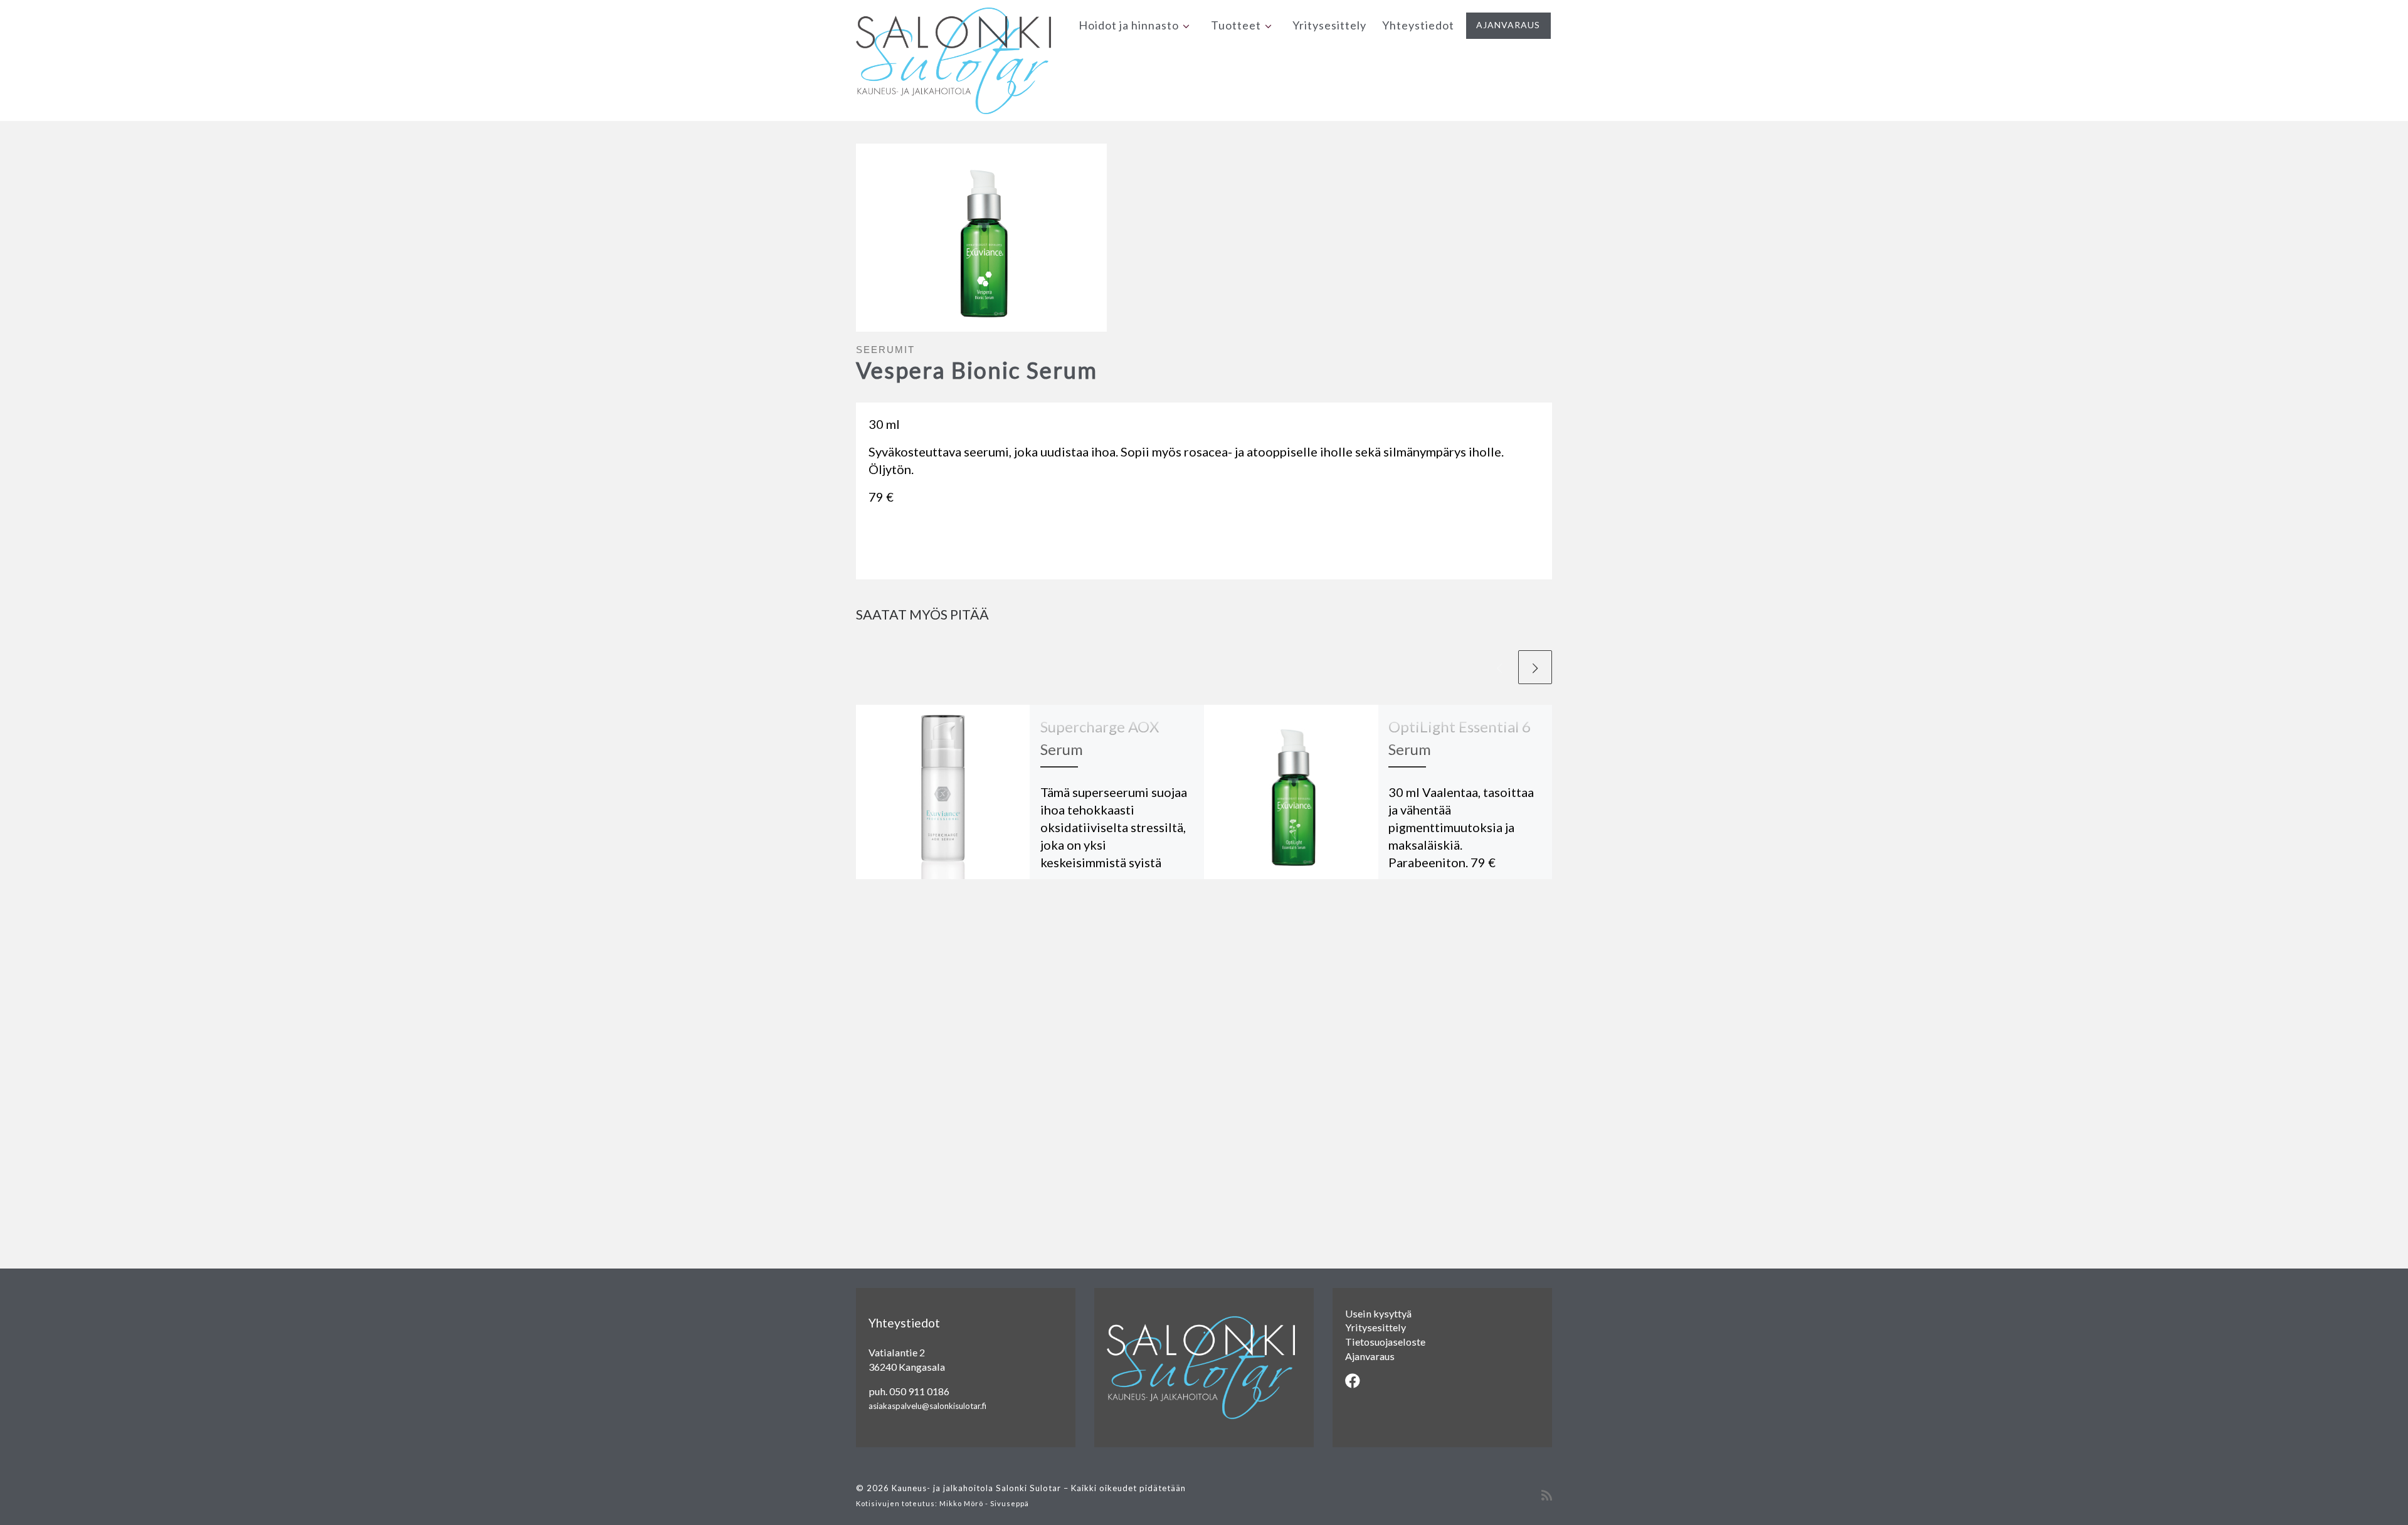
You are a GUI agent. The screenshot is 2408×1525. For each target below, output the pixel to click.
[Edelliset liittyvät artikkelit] (1499, 667)
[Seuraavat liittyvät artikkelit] (1535, 667)
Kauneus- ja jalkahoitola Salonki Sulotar (976, 1488)
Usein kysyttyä (1378, 1313)
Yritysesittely (1376, 1327)
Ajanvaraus (1370, 1356)
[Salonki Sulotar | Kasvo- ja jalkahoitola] (953, 57)
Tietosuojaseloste (1385, 1342)
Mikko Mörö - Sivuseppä (984, 1503)
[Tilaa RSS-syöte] (1547, 1495)
